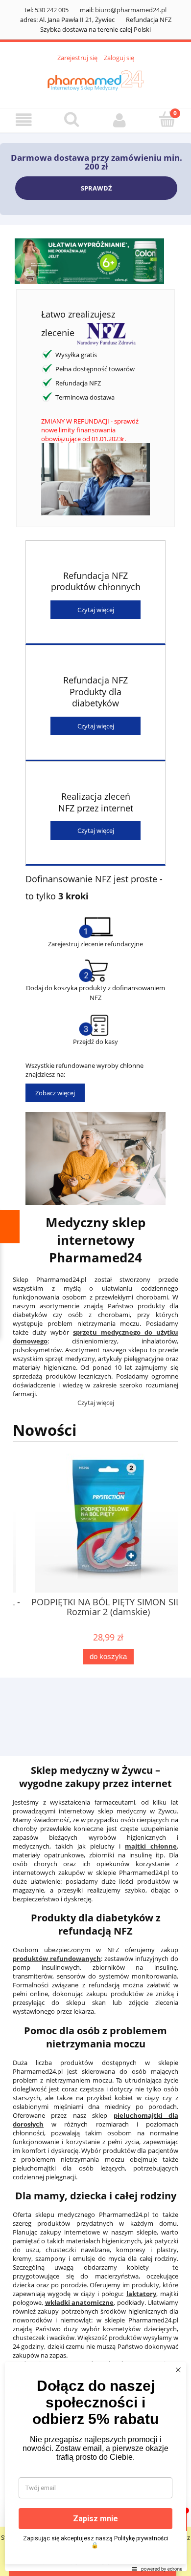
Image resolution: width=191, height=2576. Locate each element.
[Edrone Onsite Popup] (95, 1288)
